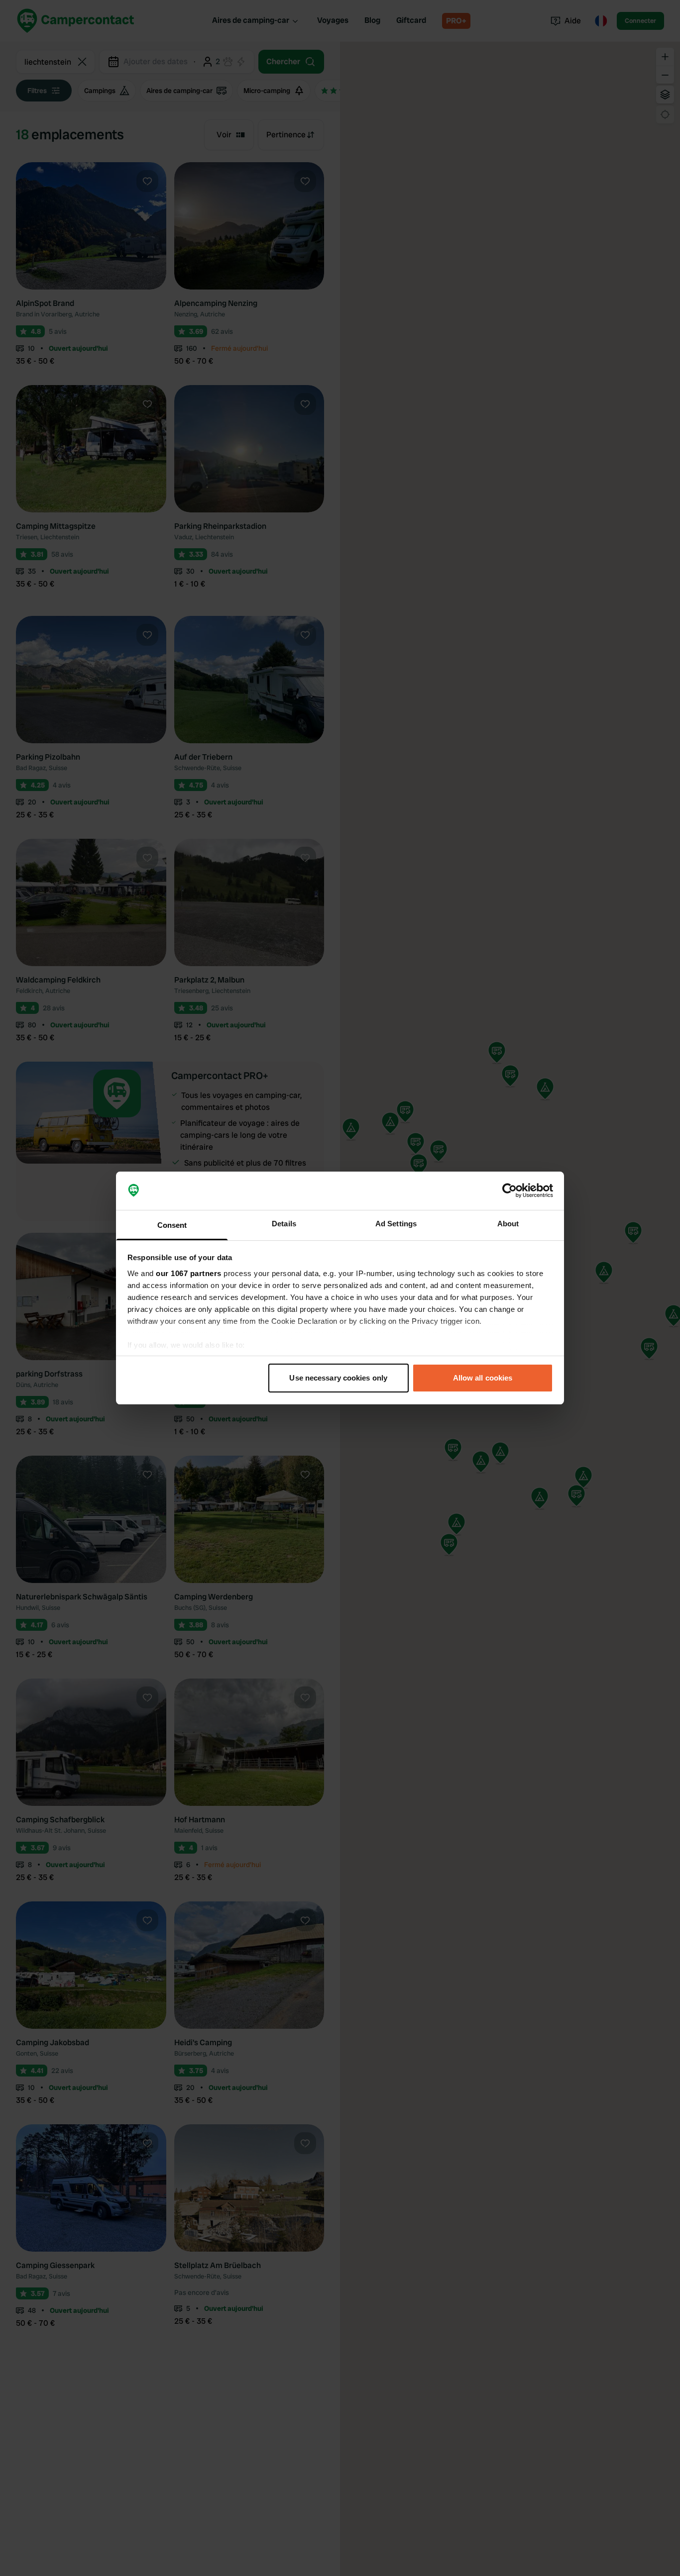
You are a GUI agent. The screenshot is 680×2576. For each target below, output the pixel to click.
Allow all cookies (483, 1378)
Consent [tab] (172, 1225)
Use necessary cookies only (338, 1378)
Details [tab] (284, 1224)
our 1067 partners (189, 1273)
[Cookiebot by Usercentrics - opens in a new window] (510, 1191)
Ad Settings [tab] (396, 1224)
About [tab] (508, 1224)
